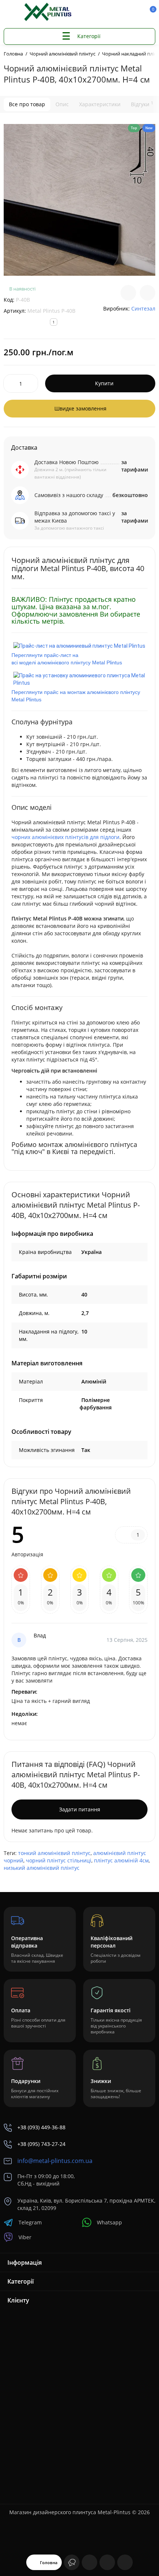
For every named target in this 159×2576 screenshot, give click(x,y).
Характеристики (100, 104)
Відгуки (142, 104)
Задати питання (80, 1809)
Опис (62, 104)
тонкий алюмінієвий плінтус (54, 1853)
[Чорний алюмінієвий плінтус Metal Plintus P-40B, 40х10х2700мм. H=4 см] (79, 200)
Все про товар (27, 104)
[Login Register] (137, 12)
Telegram (30, 2222)
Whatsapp (109, 2222)
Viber (25, 2237)
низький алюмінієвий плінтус (42, 1868)
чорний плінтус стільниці (59, 1860)
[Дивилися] (72, 2562)
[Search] (112, 12)
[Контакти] (125, 12)
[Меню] (12, 12)
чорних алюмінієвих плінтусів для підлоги (65, 837)
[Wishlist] (148, 293)
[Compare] (128, 293)
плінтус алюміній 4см (121, 1860)
